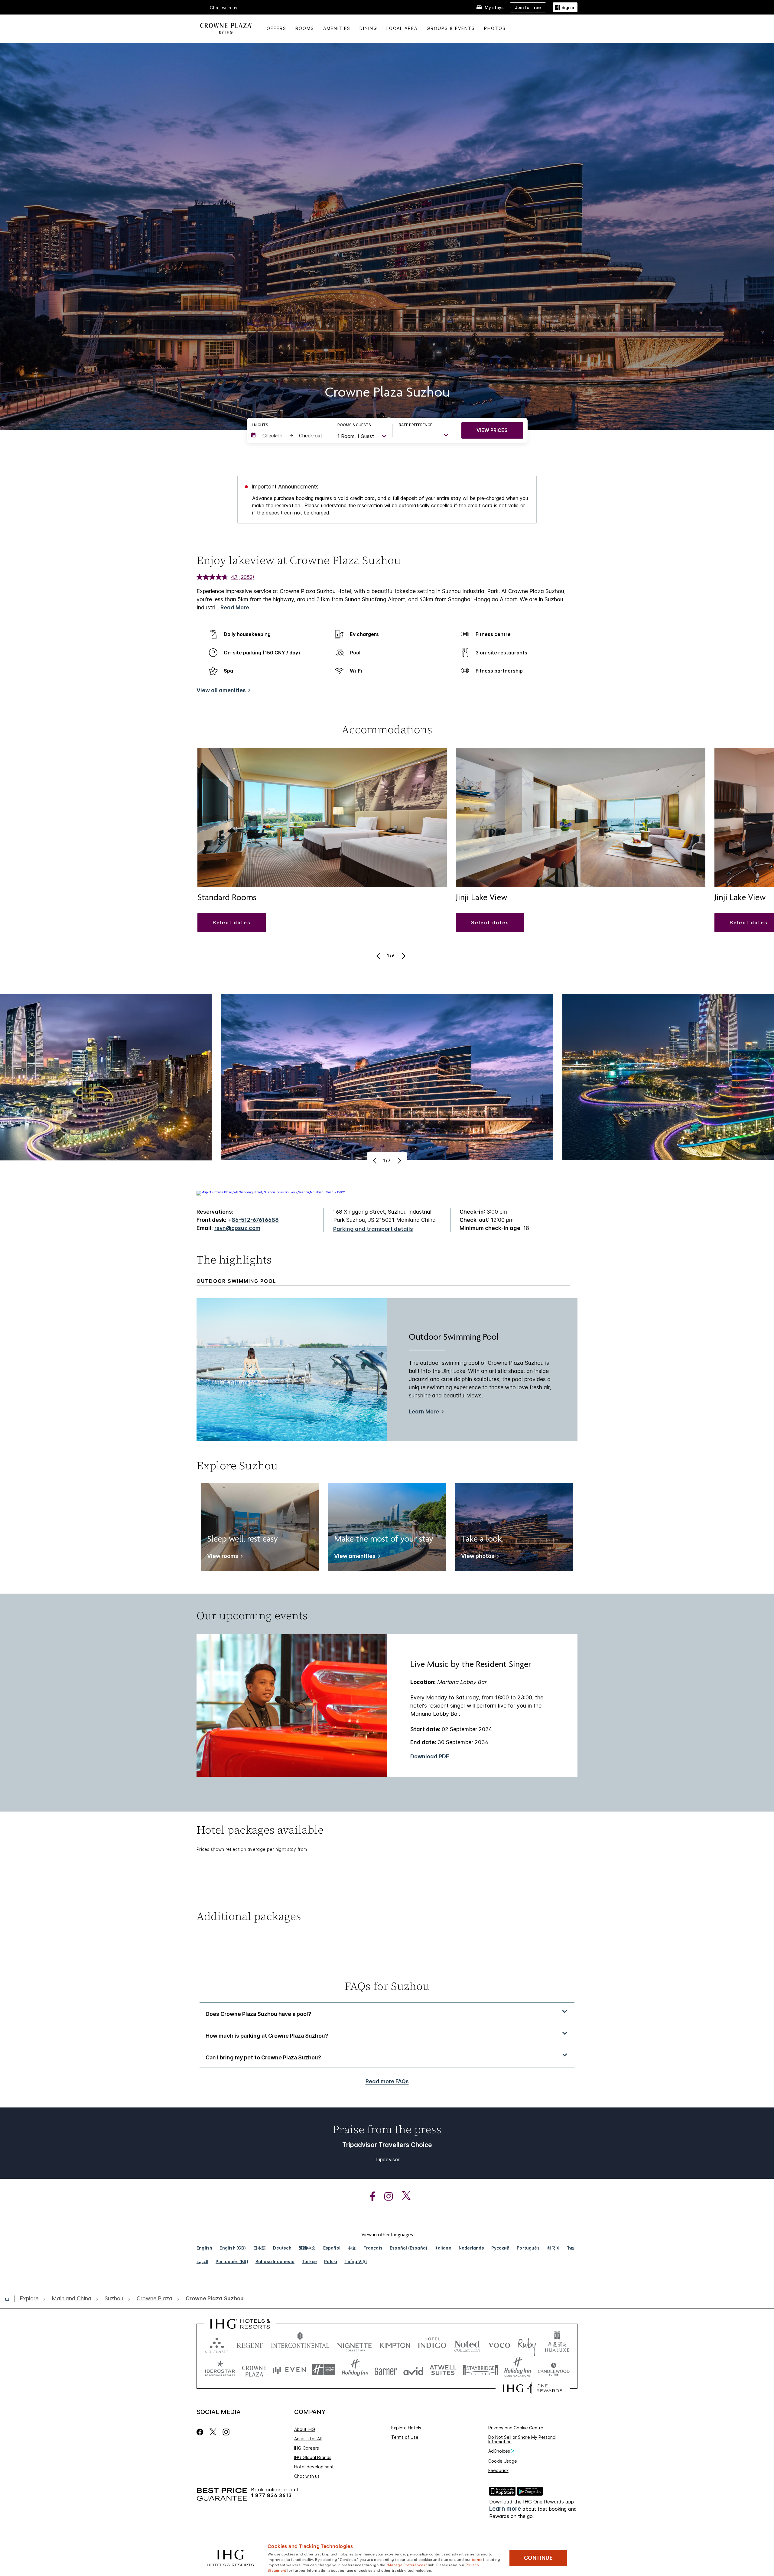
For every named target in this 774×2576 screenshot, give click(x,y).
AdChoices (499, 2451)
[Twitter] (213, 2432)
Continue (538, 2558)
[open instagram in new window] (385, 2196)
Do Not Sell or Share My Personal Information (522, 2439)
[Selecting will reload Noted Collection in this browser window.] (467, 2344)
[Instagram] (226, 2432)
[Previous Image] (379, 956)
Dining (368, 28)
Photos (495, 28)
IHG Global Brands (313, 2457)
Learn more (505, 2509)
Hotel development (314, 2467)
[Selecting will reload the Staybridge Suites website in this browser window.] (480, 2370)
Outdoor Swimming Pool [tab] (236, 1281)
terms (477, 2559)
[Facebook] (201, 2432)
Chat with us (307, 2476)
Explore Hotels (406, 2428)
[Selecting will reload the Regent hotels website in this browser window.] (250, 2344)
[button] (565, 7)
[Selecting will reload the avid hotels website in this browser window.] (413, 2370)
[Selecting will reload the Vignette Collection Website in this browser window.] (354, 2344)
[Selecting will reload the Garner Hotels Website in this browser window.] (386, 2370)
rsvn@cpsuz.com (237, 1228)
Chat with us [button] (224, 8)
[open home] (10, 2299)
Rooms (305, 28)
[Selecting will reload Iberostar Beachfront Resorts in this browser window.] (220, 2370)
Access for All (308, 2439)
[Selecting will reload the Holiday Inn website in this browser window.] (355, 2370)
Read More (235, 607)
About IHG (305, 2429)
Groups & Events (451, 28)
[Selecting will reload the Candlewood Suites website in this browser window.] (553, 2370)
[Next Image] (403, 956)
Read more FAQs (387, 2081)
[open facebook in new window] (369, 2196)
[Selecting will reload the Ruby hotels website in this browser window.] (527, 2344)
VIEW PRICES (492, 430)
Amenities (337, 28)
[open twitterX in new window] (403, 2196)
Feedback (498, 2470)
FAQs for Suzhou (387, 1986)
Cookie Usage (503, 2461)
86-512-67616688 (255, 1220)
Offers (276, 28)
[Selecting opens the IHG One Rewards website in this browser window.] (533, 2388)
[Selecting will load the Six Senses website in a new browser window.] (217, 2344)
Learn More (424, 1412)
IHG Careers (307, 2448)
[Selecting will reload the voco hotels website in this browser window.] (499, 2344)
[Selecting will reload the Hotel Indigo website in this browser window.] (432, 2344)
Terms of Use (405, 2437)
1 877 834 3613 (271, 2495)
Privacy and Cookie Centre (516, 2428)
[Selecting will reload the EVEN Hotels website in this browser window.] (289, 2370)
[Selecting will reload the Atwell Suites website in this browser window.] (443, 2370)
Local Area (402, 28)
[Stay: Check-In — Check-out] (288, 436)
